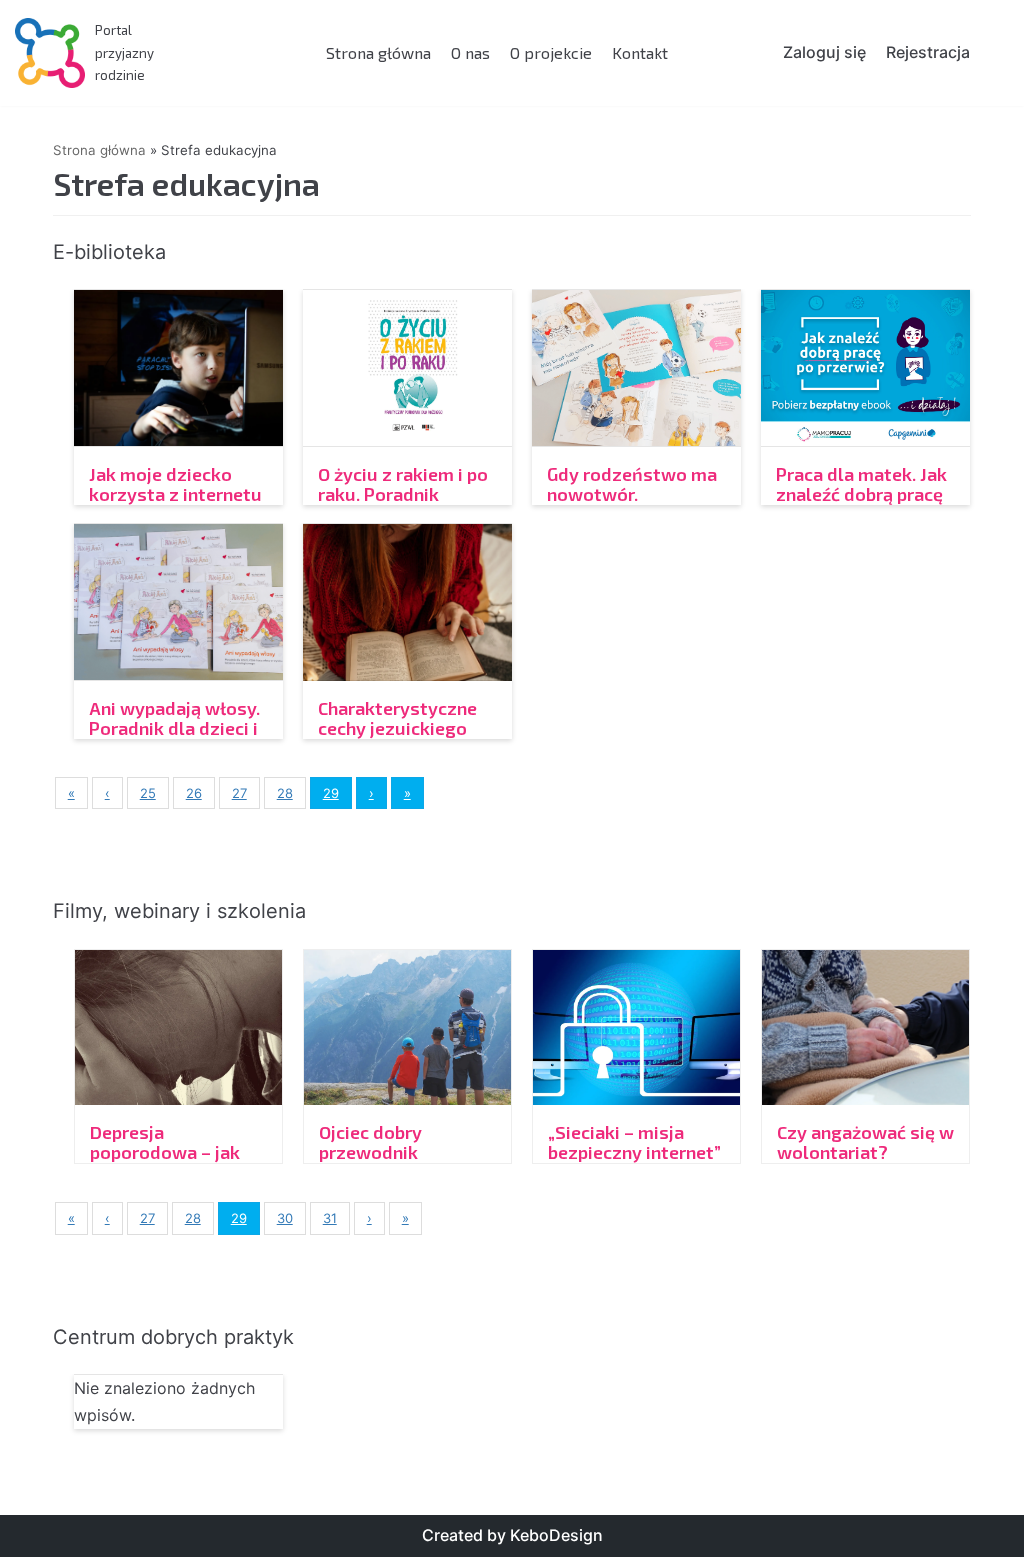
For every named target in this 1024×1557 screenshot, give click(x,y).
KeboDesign (556, 1535)
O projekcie (551, 52)
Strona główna (378, 52)
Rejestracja (928, 52)
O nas (470, 52)
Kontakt (640, 52)
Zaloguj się (824, 52)
